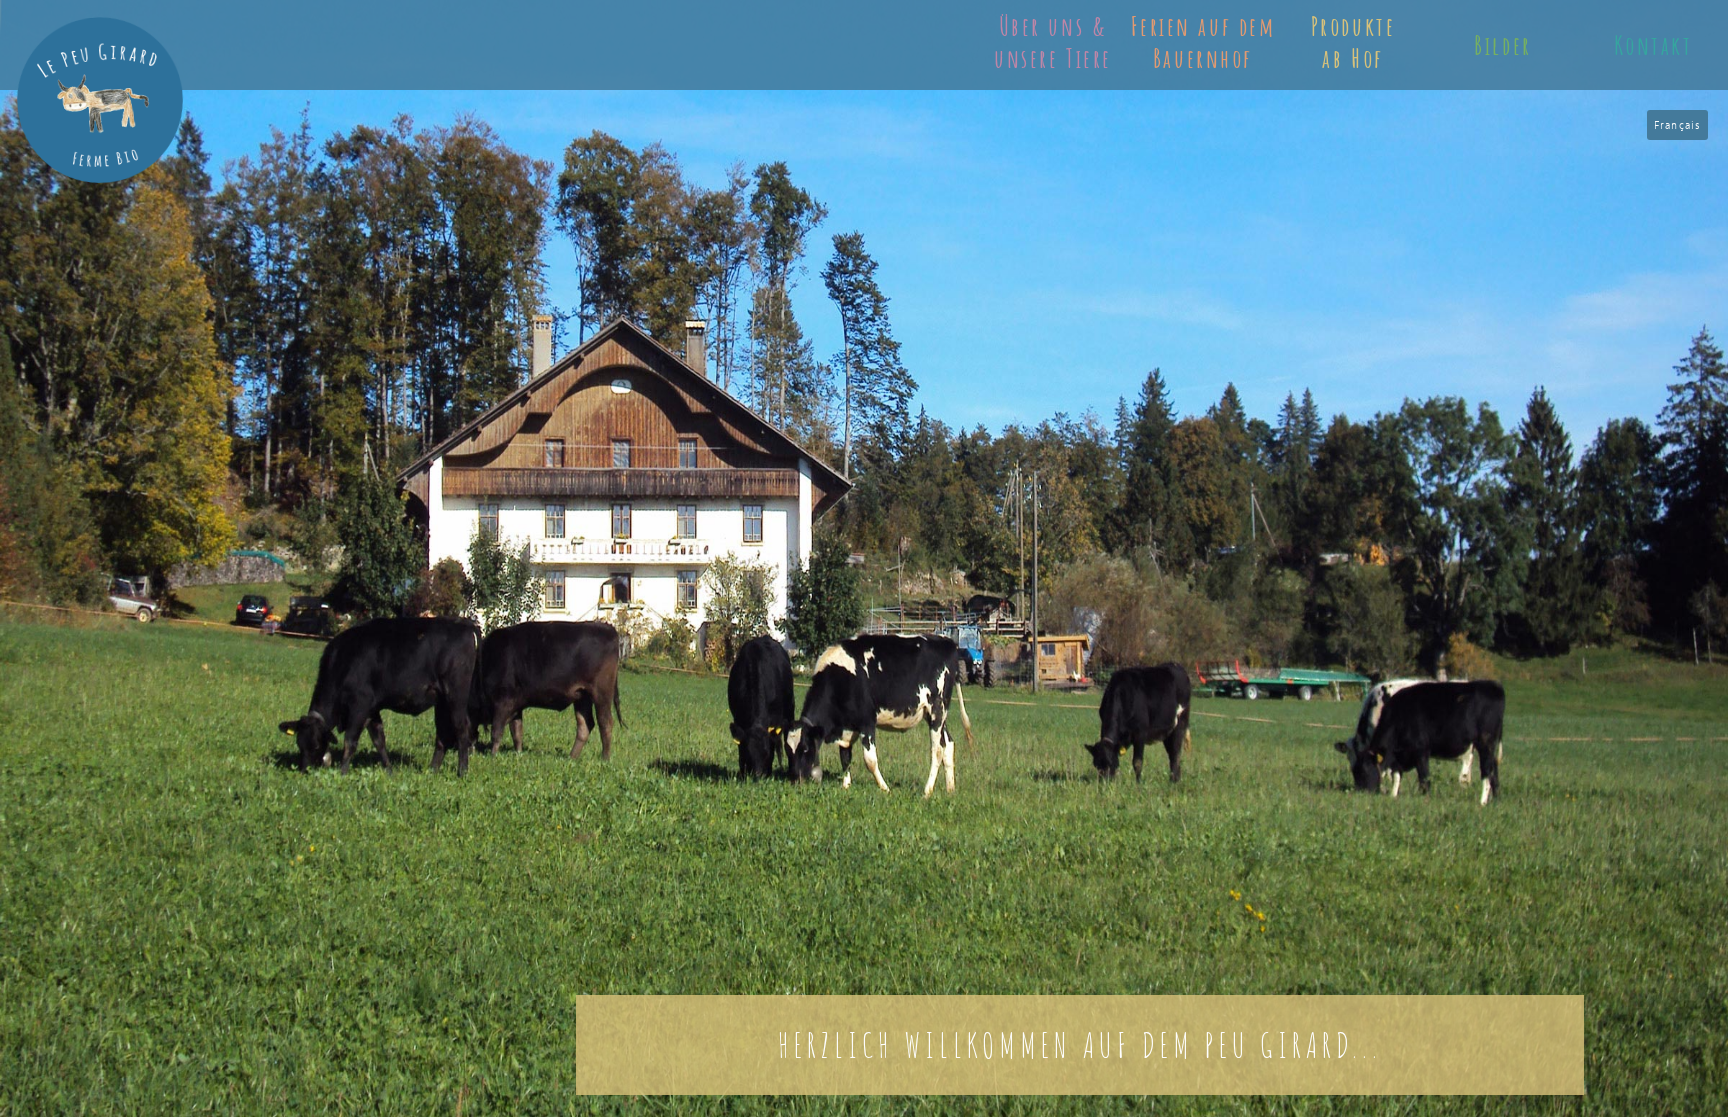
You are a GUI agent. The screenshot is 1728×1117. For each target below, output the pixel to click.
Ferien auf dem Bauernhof (1203, 42)
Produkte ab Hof (1353, 42)
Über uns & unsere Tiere (1053, 42)
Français (1677, 125)
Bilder (1502, 45)
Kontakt (1653, 45)
